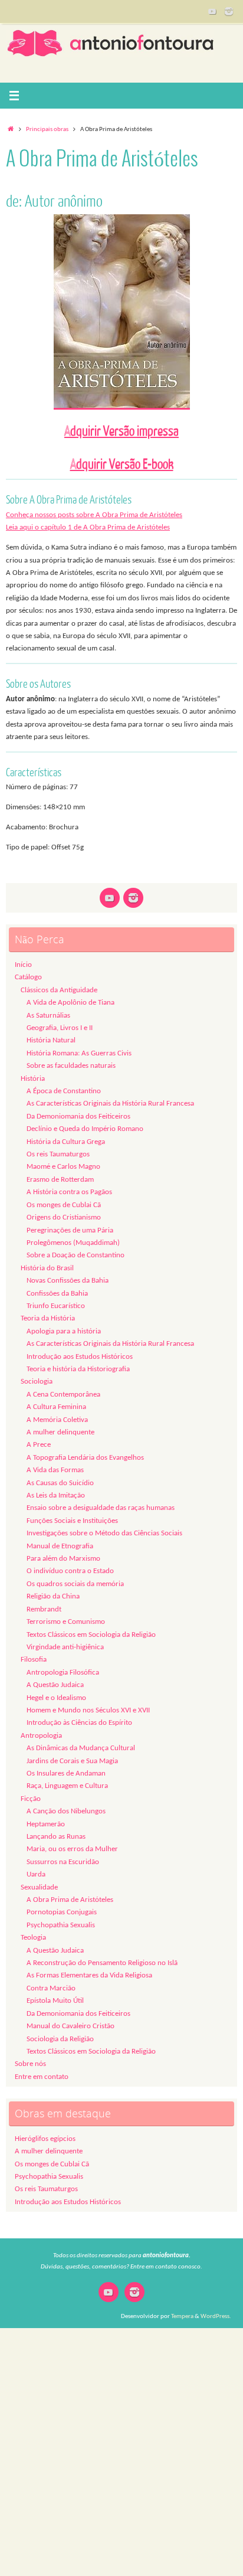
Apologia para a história (64, 1332)
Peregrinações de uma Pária (70, 1231)
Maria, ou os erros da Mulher (72, 1849)
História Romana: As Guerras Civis (79, 1054)
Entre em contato (42, 2077)
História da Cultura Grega (66, 1142)
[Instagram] (229, 11)
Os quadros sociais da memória (75, 1584)
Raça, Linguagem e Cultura (67, 1786)
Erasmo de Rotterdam (60, 1180)
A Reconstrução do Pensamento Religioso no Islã (102, 1963)
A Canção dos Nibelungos (66, 1812)
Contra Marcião (51, 1989)
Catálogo (28, 978)
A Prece (39, 1445)
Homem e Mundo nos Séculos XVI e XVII (88, 1711)
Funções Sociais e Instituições (72, 1521)
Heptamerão (46, 1825)
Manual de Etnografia (60, 1547)
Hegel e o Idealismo (56, 1698)
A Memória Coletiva (57, 1420)
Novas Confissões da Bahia (68, 1281)
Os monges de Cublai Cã (64, 1205)
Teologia (33, 1938)
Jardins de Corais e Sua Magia (72, 1761)
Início (23, 965)
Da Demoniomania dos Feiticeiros (78, 1117)
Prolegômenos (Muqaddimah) (73, 1243)
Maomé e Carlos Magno (63, 1167)
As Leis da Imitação (56, 1496)
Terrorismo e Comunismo (66, 1622)
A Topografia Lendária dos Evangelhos (85, 1458)
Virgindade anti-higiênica (65, 1647)
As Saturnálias (48, 1016)
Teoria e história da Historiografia (78, 1369)
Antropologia (41, 1736)
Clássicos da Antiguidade (59, 990)
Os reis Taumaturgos (58, 1155)
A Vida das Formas (55, 1470)
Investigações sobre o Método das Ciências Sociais (104, 1534)
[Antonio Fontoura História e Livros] (212, 11)
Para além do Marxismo (63, 1559)
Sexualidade (39, 1888)
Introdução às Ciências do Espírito (79, 1723)
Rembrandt (44, 1610)
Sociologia (37, 1382)
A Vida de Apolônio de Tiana (70, 1003)
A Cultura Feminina (56, 1407)
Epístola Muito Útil (55, 2001)
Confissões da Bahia (57, 1294)
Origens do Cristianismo (64, 1218)
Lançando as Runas (56, 1837)
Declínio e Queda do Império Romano (85, 1129)
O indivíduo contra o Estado (70, 1571)
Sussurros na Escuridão (63, 1862)
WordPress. (216, 2316)
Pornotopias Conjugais (62, 1913)
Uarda (36, 1875)
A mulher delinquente (60, 1433)
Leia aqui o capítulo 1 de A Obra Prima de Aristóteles (88, 528)
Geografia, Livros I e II (60, 1028)
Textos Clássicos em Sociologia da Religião (91, 1635)
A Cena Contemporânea (63, 1395)
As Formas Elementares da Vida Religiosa (89, 1976)
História (33, 1079)
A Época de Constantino (64, 1091)
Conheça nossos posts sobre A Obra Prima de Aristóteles (94, 515)
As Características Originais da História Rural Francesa (110, 1104)
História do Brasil (47, 1269)
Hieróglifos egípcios (45, 2139)
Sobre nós (30, 2064)
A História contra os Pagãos (69, 1192)
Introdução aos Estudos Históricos (80, 1357)
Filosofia (34, 1660)
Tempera (182, 2316)
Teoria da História (48, 1319)
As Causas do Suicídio (60, 1483)
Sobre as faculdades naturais (71, 1066)
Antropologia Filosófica (63, 1673)
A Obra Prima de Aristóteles (70, 1900)
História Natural (51, 1041)
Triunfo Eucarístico (56, 1306)
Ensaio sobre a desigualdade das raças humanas (101, 1508)
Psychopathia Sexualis (61, 1926)
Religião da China (53, 1597)
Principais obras (47, 129)
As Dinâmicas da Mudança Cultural (81, 1748)
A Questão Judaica (55, 1685)
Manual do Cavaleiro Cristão (70, 2026)
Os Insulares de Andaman (66, 1774)
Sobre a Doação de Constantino (75, 1256)
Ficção (31, 1799)
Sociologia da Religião (60, 2039)
